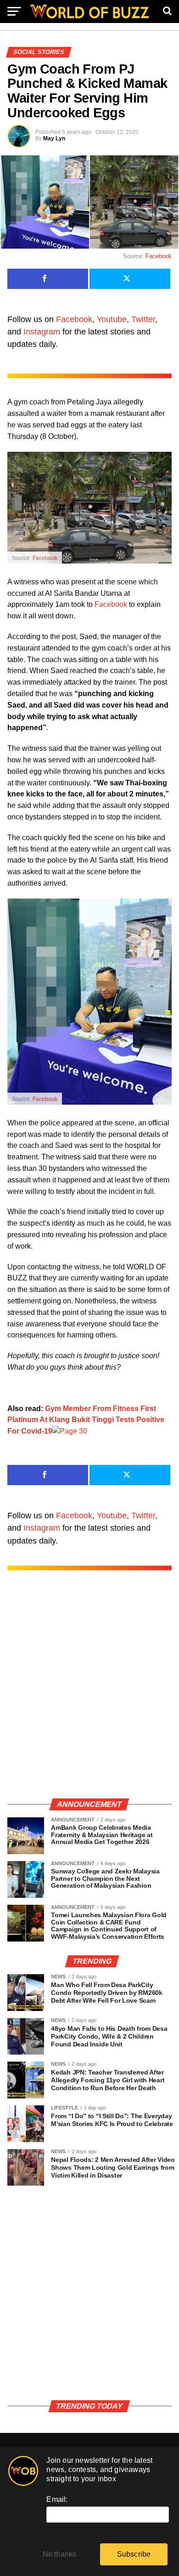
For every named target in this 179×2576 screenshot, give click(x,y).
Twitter (143, 319)
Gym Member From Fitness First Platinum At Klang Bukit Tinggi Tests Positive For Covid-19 (86, 1420)
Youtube (112, 319)
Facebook (159, 256)
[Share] (48, 279)
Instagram (42, 332)
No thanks (60, 2554)
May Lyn (54, 138)
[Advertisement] (89, 1694)
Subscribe (134, 2554)
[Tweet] (130, 279)
